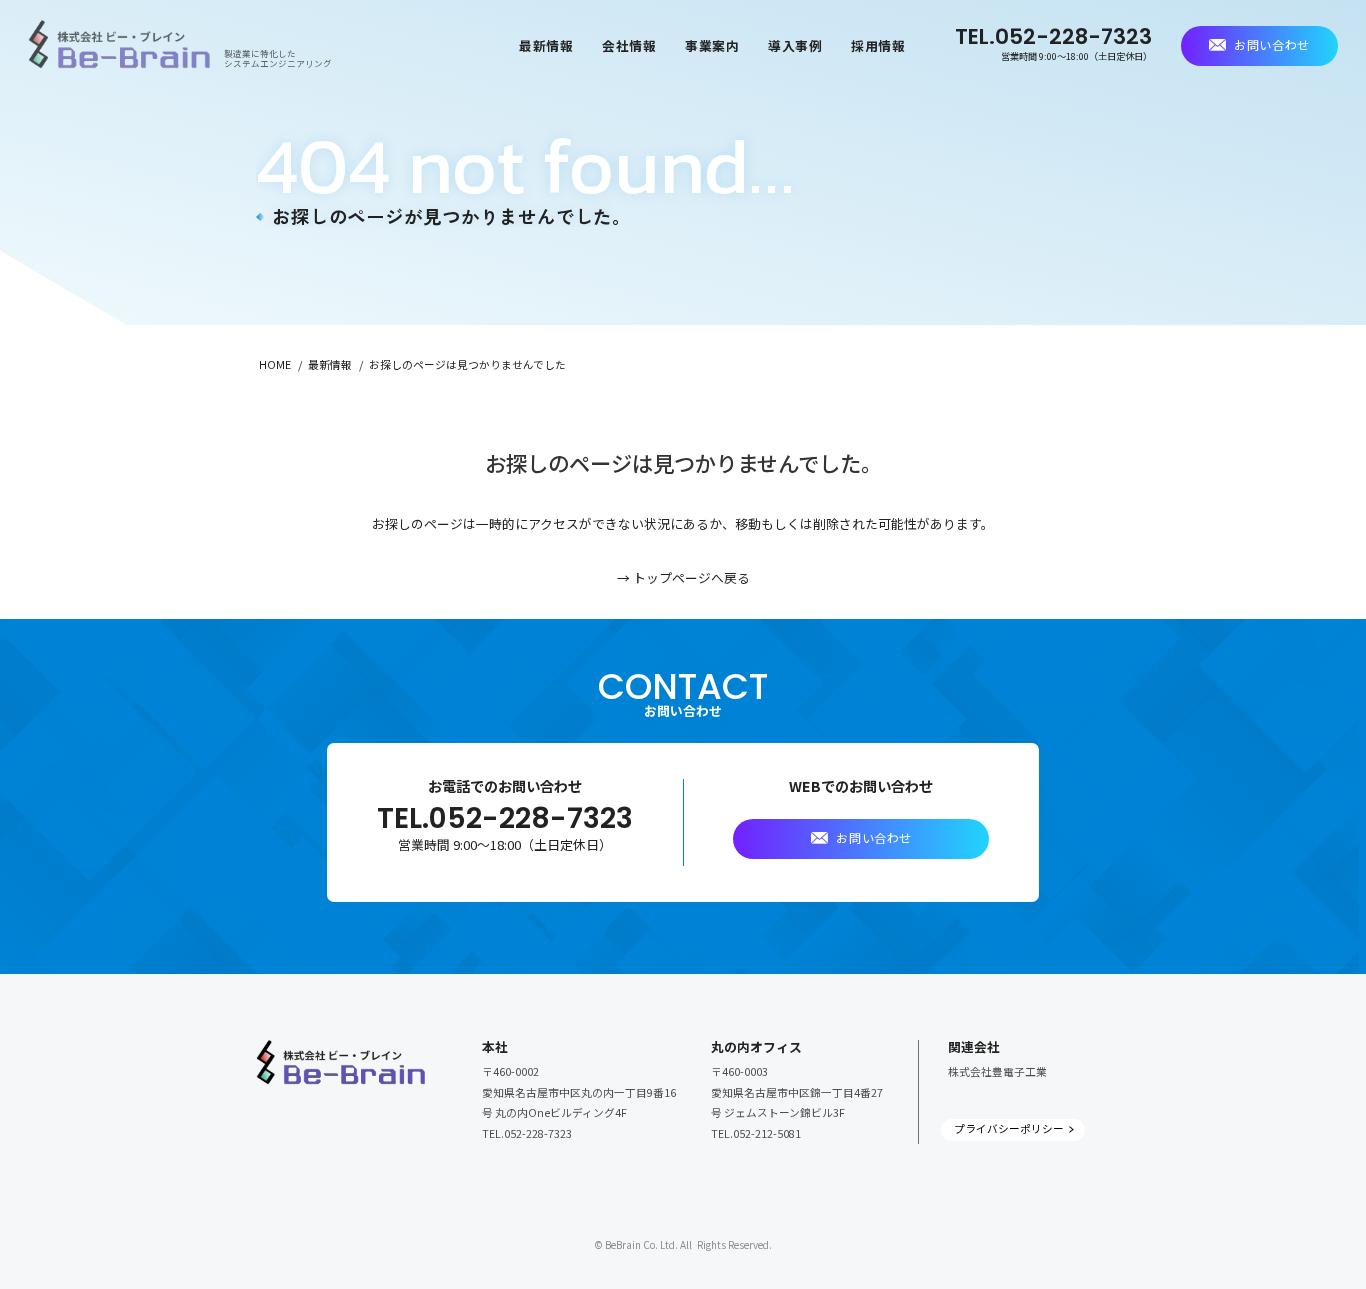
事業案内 (712, 45)
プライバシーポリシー (1009, 1128)
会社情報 (629, 45)
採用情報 (878, 45)
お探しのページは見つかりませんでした (467, 364)
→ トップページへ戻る (683, 577)
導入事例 (795, 45)
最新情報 (546, 45)
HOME (275, 364)
